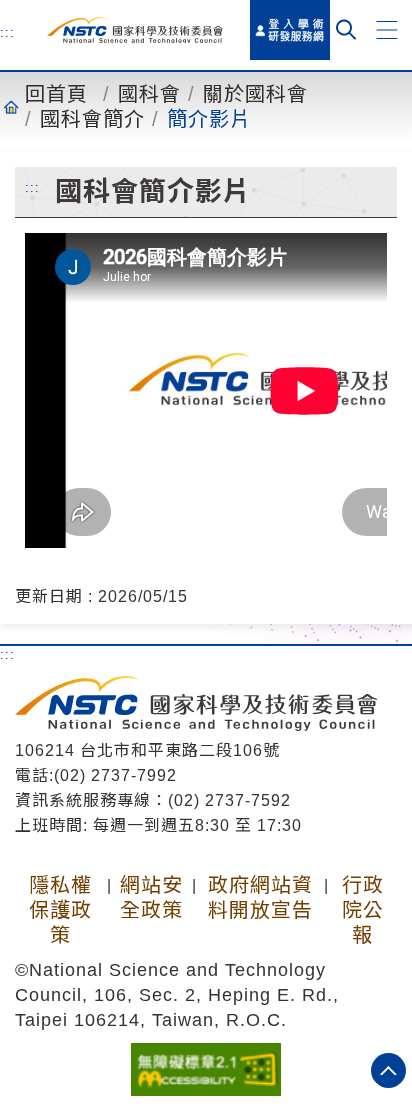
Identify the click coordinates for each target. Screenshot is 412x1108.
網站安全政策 (151, 897)
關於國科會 (255, 94)
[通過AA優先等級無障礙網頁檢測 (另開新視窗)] (206, 1068)
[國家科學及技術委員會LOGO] (135, 30)
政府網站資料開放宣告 (260, 897)
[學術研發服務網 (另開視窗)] (290, 30)
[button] (387, 30)
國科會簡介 (92, 119)
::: (7, 32)
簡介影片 (209, 119)
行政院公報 (363, 910)
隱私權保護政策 (60, 910)
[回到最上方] (388, 1070)
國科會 (149, 94)
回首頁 (56, 94)
